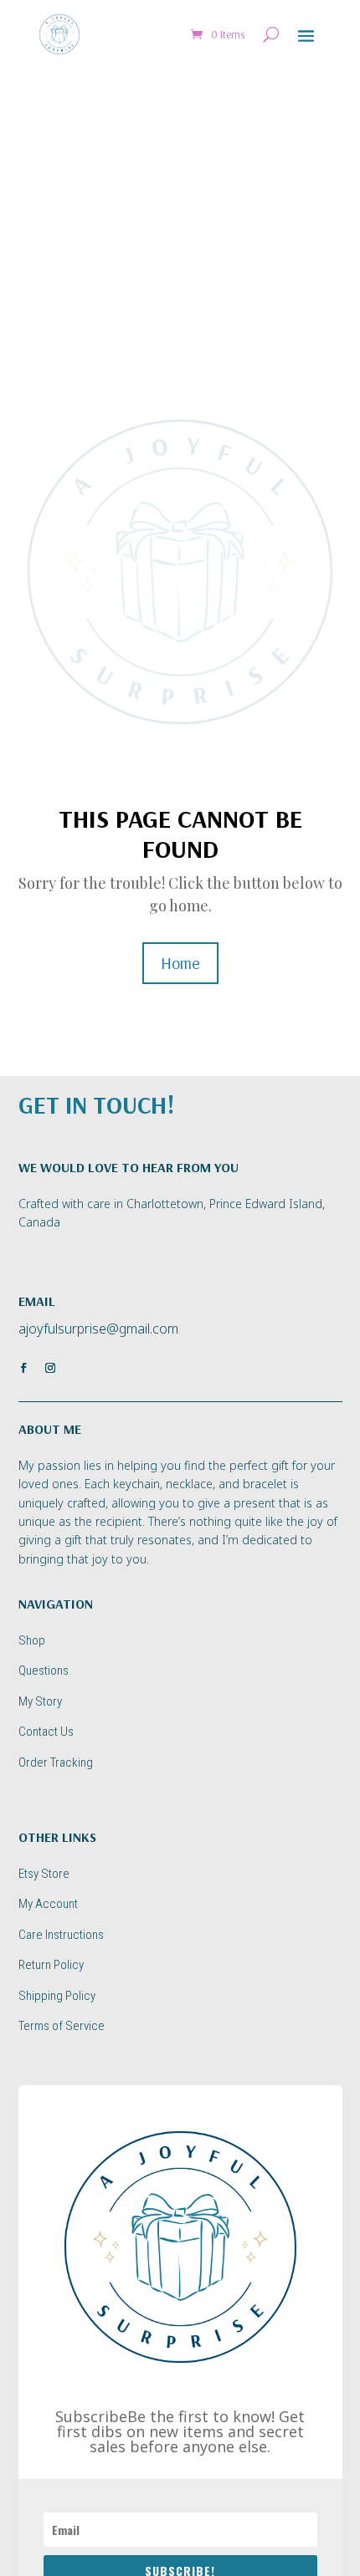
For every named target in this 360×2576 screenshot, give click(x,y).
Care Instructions (61, 1935)
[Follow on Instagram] (50, 1368)
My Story (40, 1701)
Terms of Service (62, 2026)
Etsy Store (44, 1874)
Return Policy (51, 1965)
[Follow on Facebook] (23, 1368)
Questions (44, 1671)
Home (180, 963)
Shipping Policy (57, 1996)
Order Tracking (56, 1762)
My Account (48, 1904)
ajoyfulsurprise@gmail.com (98, 1329)
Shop (32, 1640)
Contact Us (46, 1732)
